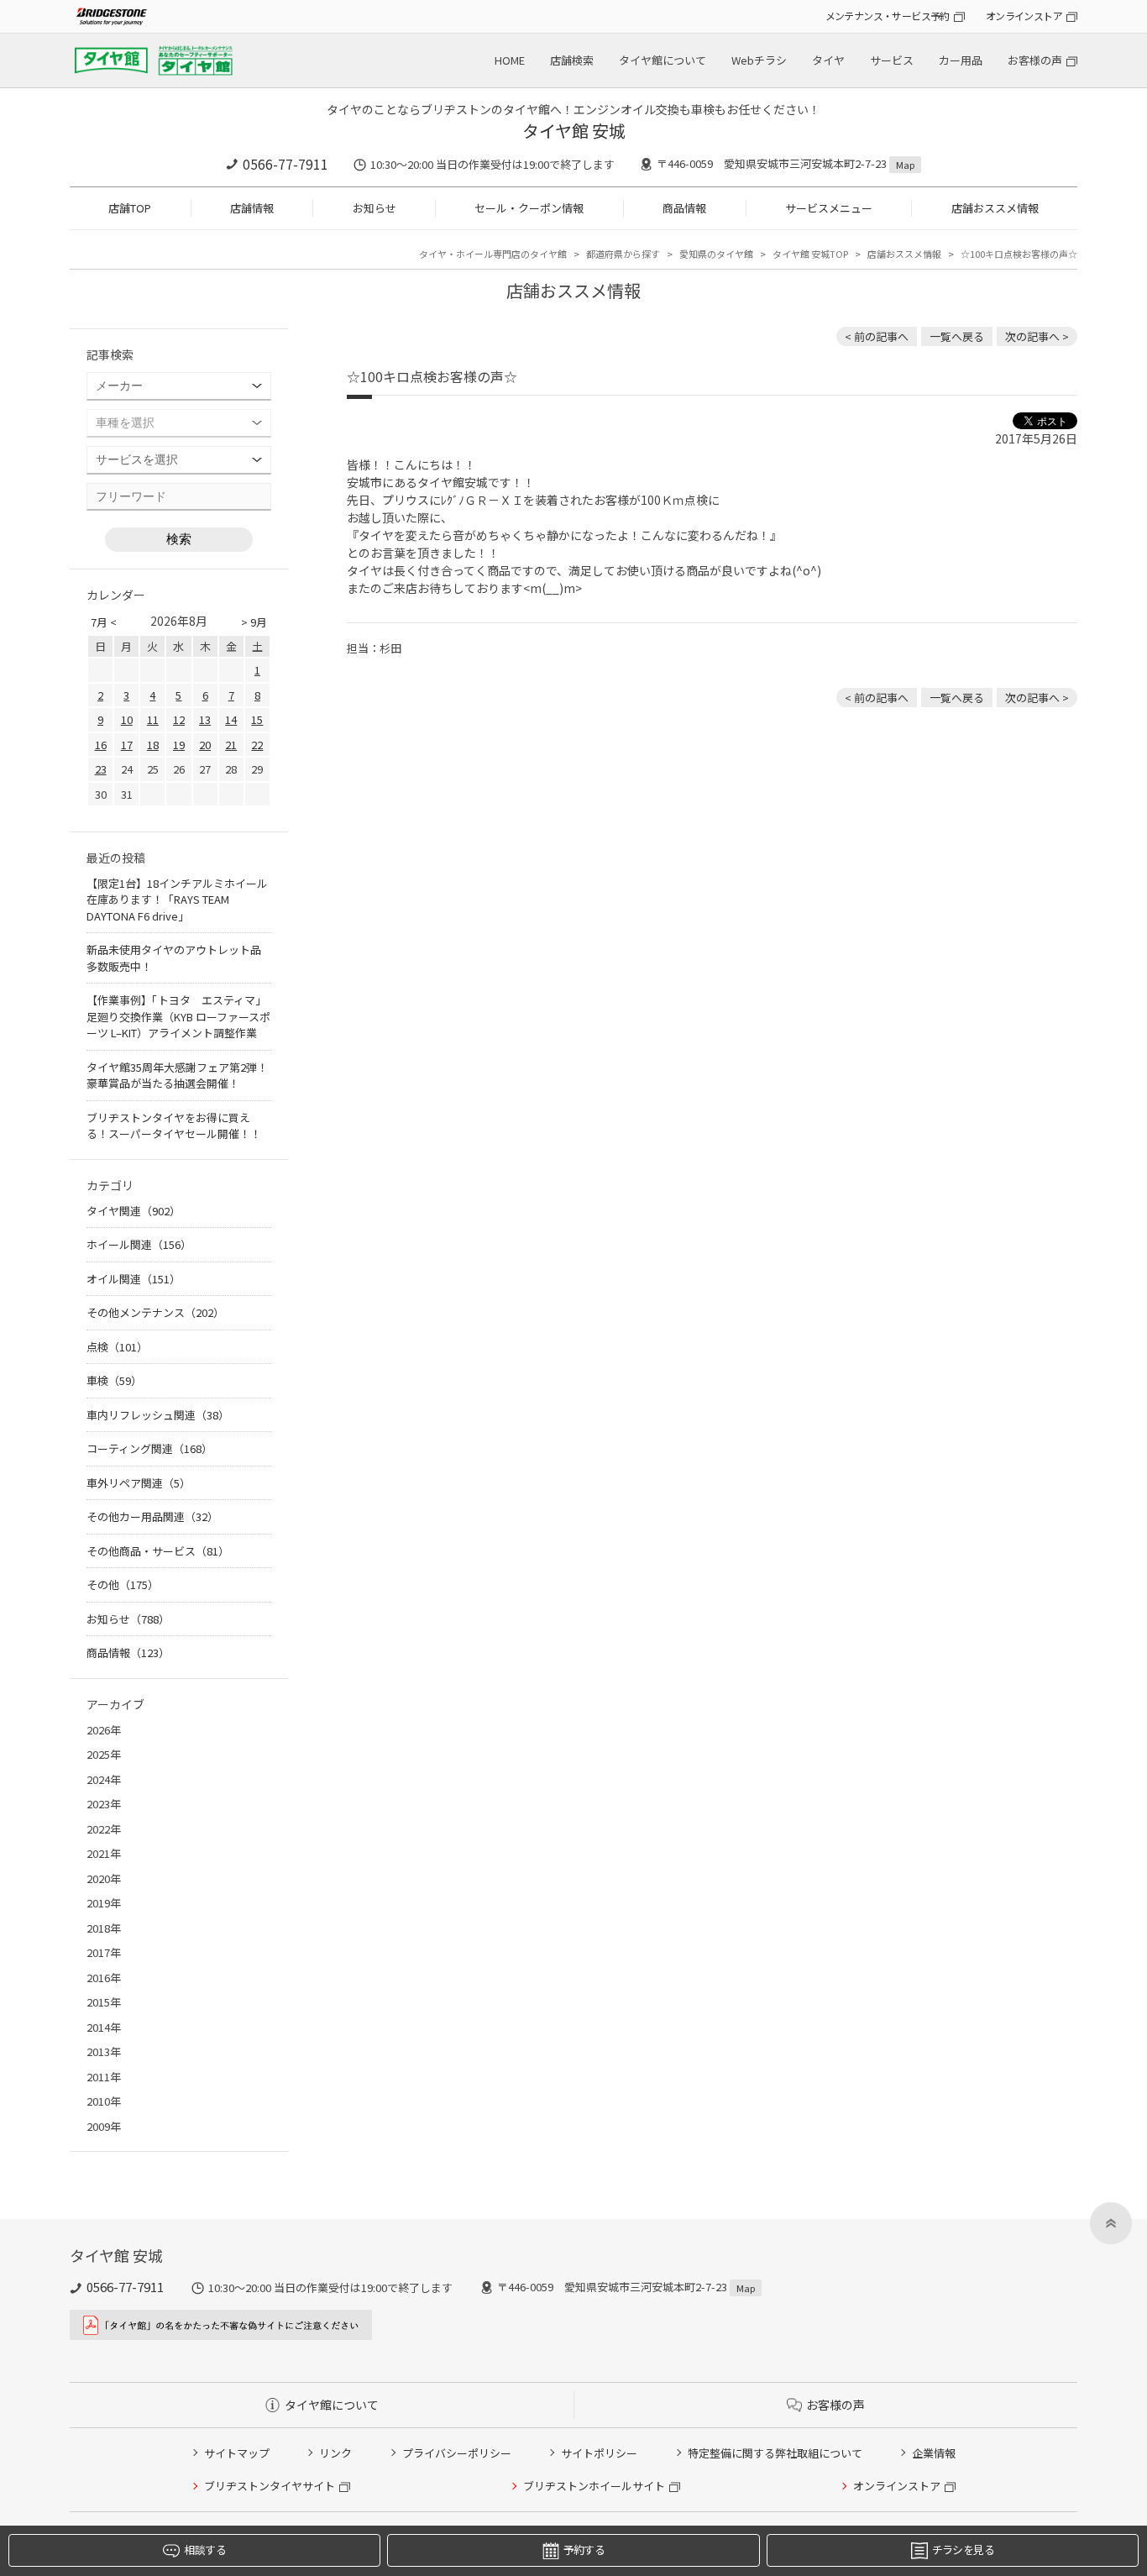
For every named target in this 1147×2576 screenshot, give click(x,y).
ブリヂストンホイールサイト (594, 2486)
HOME (510, 60)
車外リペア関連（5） (139, 1483)
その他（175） (123, 1584)
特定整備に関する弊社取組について (775, 2453)
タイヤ (828, 60)
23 (101, 769)
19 (179, 745)
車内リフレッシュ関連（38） (158, 1415)
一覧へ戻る (957, 336)
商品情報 (684, 208)
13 (205, 719)
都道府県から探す (623, 254)
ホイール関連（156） (139, 1244)
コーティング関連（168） (149, 1448)
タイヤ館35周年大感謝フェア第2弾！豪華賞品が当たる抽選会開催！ (177, 1076)
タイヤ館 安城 (574, 131)
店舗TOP (130, 208)
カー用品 (961, 60)
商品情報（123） (128, 1653)
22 (257, 745)
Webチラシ (759, 60)
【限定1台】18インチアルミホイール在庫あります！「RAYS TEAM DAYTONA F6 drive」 (177, 900)
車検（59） (114, 1380)
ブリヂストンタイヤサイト (270, 2486)
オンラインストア (1024, 16)
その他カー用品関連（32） (152, 1516)
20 (205, 745)
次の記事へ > (1037, 336)
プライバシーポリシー (457, 2453)
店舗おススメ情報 (995, 208)
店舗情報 (252, 208)
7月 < (104, 622)
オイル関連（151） (134, 1279)
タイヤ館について (663, 60)
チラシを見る (963, 2550)
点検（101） (117, 1347)
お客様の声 (1035, 60)
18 (153, 745)
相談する (204, 2550)
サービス (892, 60)
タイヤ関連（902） (134, 1211)
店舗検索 (572, 60)
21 (231, 745)
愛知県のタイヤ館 (716, 254)
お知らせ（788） (128, 1619)
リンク (335, 2453)
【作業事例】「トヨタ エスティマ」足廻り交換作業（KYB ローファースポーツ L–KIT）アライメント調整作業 (178, 1016)
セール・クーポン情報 (529, 208)
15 (257, 719)
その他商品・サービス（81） (158, 1551)
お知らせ (374, 208)
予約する (584, 2550)
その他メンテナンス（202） (155, 1312)
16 (101, 745)
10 (127, 719)
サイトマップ (237, 2453)
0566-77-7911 (285, 164)
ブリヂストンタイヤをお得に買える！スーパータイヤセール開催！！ (174, 1126)
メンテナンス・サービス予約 (888, 16)
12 (179, 719)
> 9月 (254, 622)
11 (153, 719)
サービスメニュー (829, 208)
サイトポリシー (599, 2453)
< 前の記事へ (877, 336)
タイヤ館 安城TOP (810, 254)
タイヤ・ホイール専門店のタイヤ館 (493, 254)
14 (231, 719)
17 (127, 745)
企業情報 (934, 2453)
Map (905, 165)
